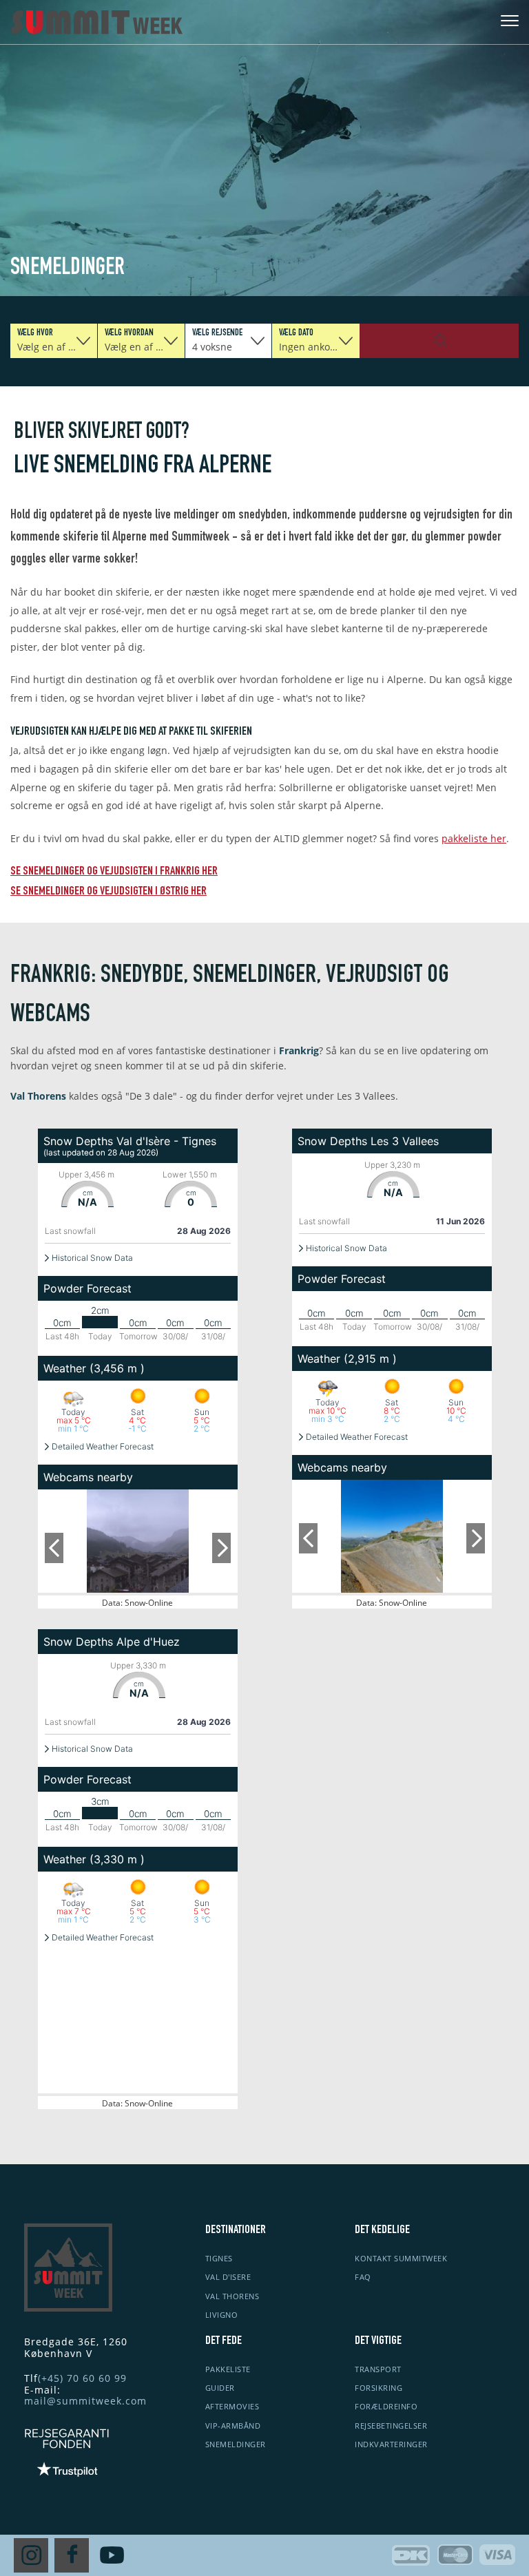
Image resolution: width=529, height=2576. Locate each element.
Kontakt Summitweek (401, 2258)
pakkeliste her (474, 838)
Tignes (219, 2258)
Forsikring (378, 2388)
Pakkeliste (228, 2369)
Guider (220, 2388)
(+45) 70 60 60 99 (82, 2378)
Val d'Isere (228, 2277)
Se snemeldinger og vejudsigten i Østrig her (108, 892)
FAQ (363, 2277)
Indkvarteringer (391, 2444)
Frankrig (299, 1050)
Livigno (222, 2315)
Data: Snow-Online (137, 1603)
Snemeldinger (236, 2444)
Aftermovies (232, 2406)
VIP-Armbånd (233, 2426)
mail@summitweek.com (85, 2401)
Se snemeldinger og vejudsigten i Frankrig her (114, 872)
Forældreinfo (386, 2406)
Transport (378, 2369)
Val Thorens (38, 1096)
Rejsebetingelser (391, 2426)
